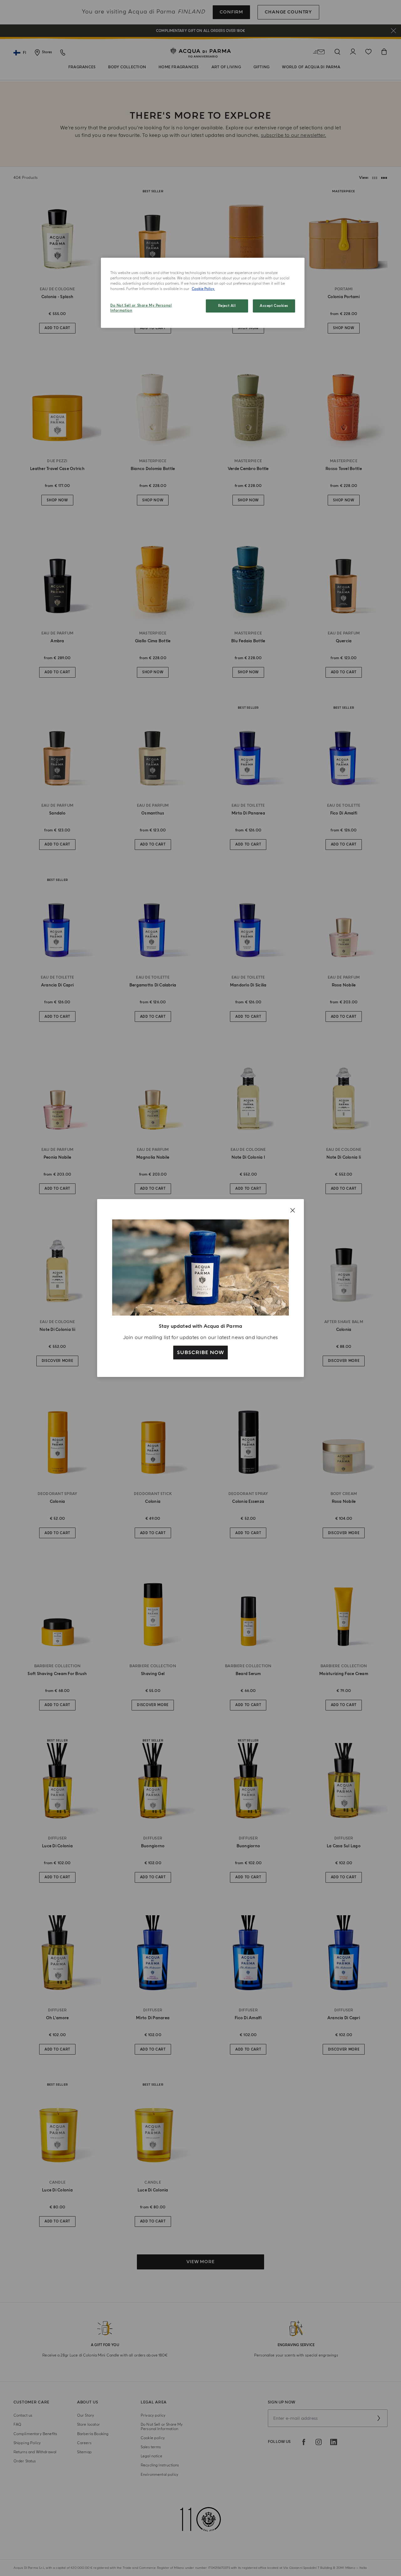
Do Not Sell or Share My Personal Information (141, 308)
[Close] (293, 1210)
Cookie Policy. (203, 289)
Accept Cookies (274, 306)
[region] (203, 293)
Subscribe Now (200, 1353)
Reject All (227, 306)
